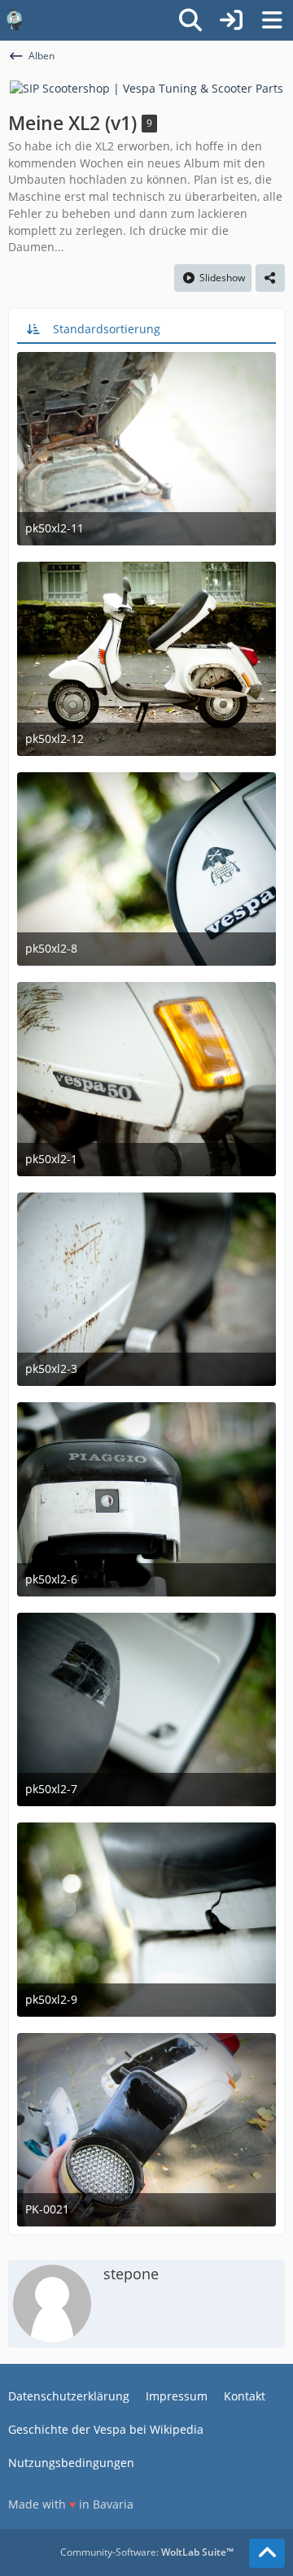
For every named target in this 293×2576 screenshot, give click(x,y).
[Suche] (190, 20)
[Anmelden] (231, 20)
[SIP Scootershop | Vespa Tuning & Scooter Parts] (146, 87)
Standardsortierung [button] (107, 329)
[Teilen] (270, 278)
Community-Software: (147, 2552)
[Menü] (272, 20)
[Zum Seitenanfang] (267, 2553)
